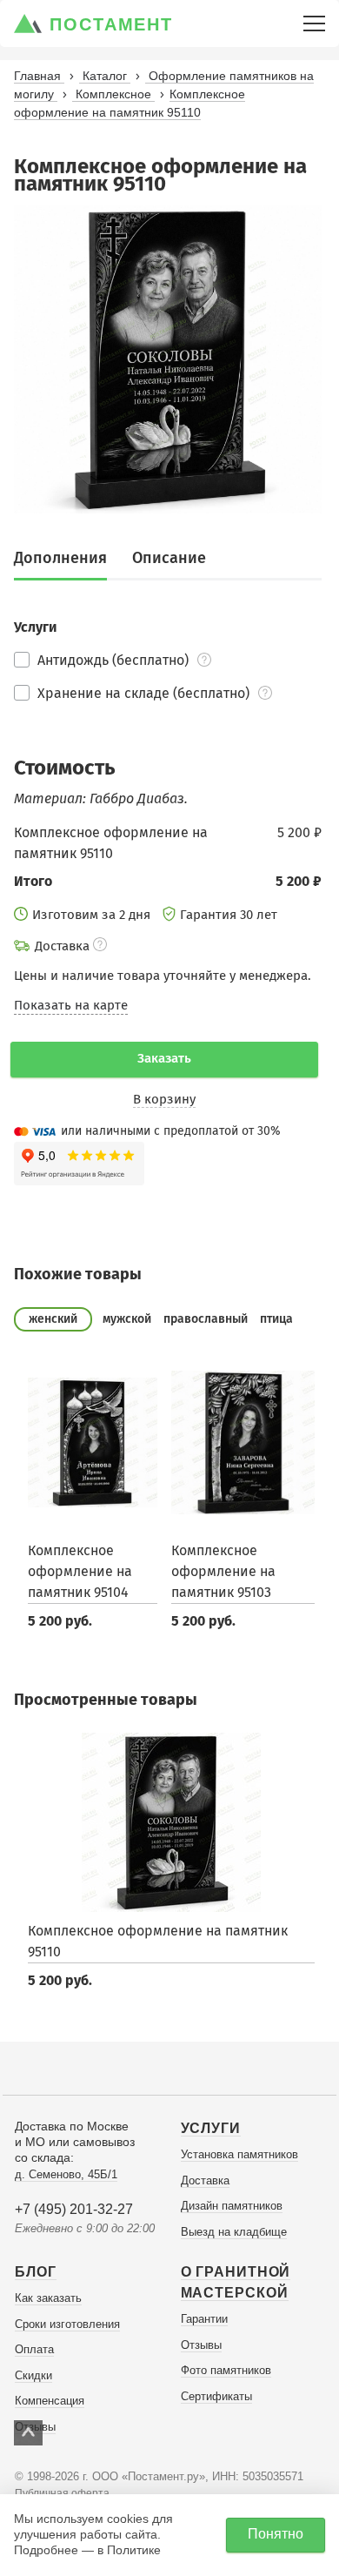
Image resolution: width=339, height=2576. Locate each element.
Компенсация (50, 2401)
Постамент (111, 24)
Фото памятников (226, 2370)
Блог (36, 2272)
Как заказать (48, 2298)
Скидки (33, 2375)
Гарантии (204, 2319)
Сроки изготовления (67, 2324)
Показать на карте (71, 1005)
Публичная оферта (62, 2493)
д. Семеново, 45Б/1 (66, 2174)
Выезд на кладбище (234, 2232)
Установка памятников (239, 2154)
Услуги (211, 2128)
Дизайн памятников (232, 2206)
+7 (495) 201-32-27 (74, 2209)
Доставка (205, 2180)
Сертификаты (216, 2396)
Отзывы (201, 2345)
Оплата (34, 2349)
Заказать (164, 1058)
